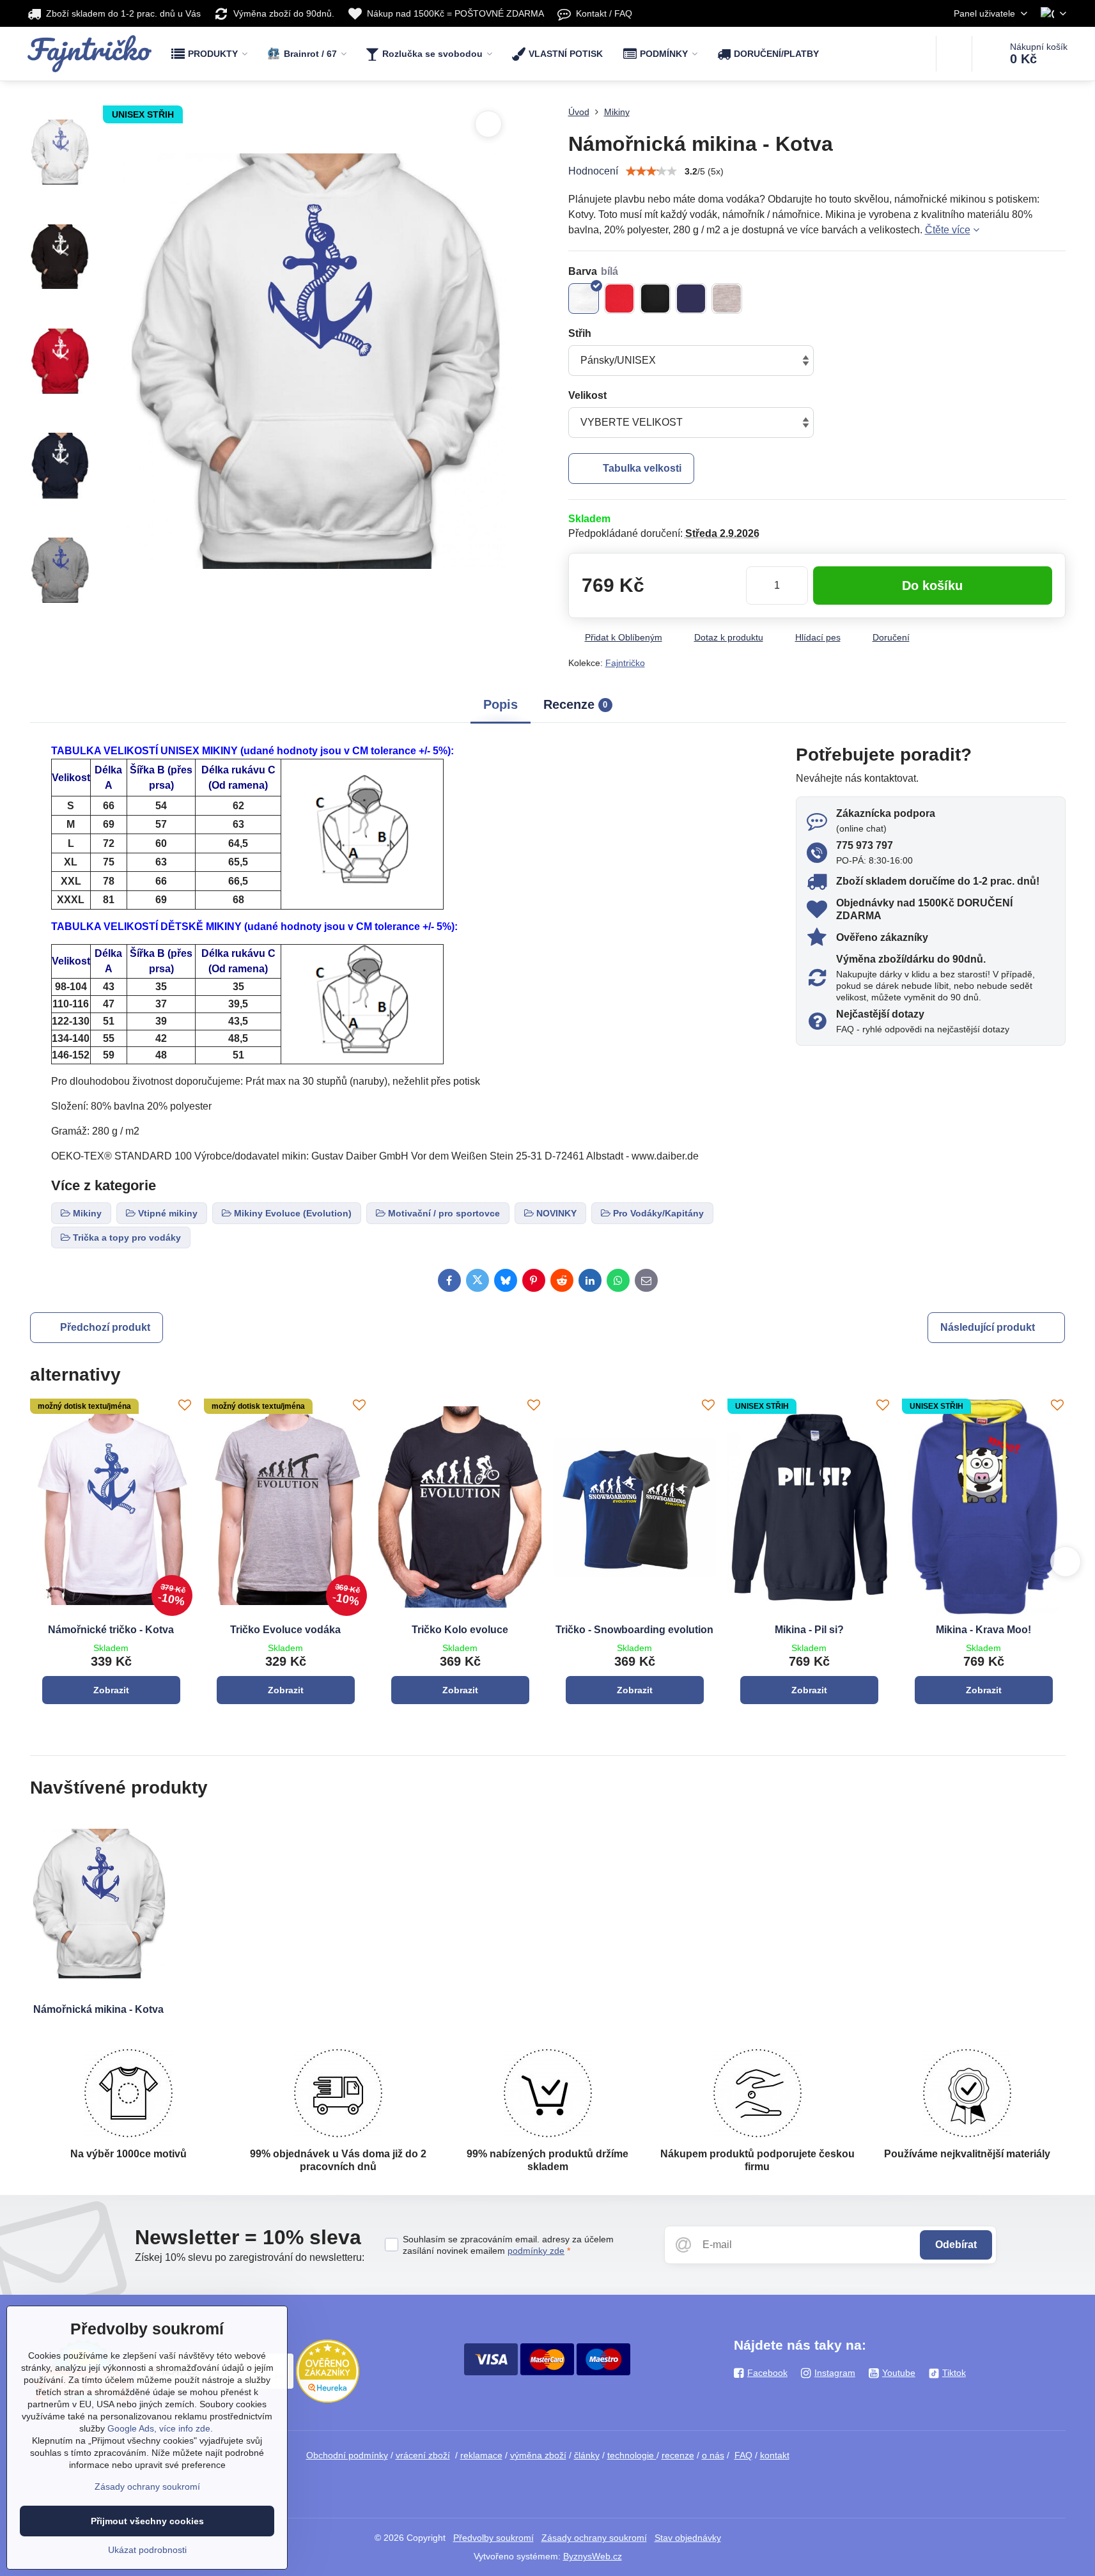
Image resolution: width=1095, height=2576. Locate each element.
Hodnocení (593, 171)
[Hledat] (954, 54)
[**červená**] (619, 299)
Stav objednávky (688, 2538)
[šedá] (727, 299)
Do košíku (932, 586)
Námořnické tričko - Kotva (111, 1630)
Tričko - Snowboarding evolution (634, 1630)
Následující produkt (988, 1327)
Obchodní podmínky (347, 2455)
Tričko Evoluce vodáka (285, 1630)
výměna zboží (538, 2455)
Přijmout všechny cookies (147, 2521)
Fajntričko (625, 663)
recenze (678, 2455)
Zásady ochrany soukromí (594, 2538)
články (587, 2455)
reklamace (481, 2455)
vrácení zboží (423, 2455)
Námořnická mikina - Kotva (98, 2009)
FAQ (743, 2455)
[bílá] (584, 299)
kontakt (775, 2455)
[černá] (655, 299)
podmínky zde (536, 2251)
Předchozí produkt (105, 1327)
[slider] (651, 171)
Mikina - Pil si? (809, 1630)
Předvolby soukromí (493, 2538)
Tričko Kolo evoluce (460, 1630)
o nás (713, 2455)
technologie (632, 2455)
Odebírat (956, 2245)
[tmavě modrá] (691, 299)
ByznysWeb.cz (593, 2556)
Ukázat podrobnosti (147, 2550)
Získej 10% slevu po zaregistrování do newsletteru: (250, 2257)
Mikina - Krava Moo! (983, 1630)
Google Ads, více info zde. (160, 2428)
